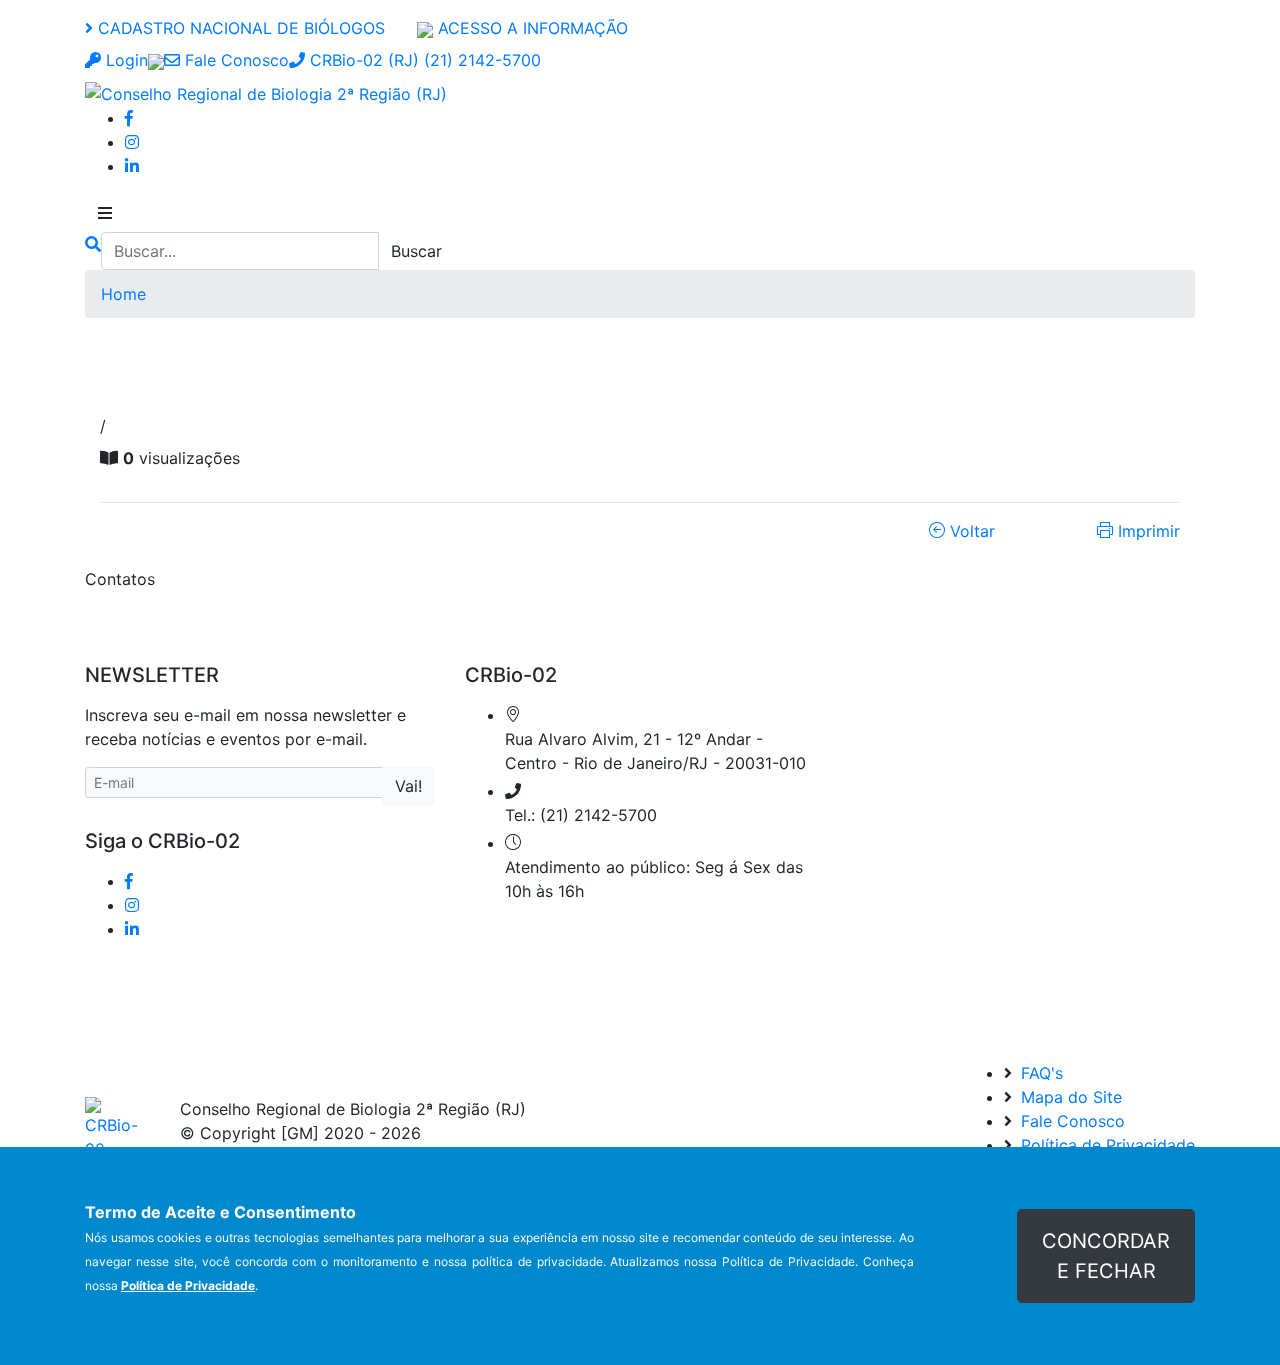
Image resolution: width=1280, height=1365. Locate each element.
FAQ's (1039, 1073)
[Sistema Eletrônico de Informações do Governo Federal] (156, 60)
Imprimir (1146, 531)
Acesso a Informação (530, 28)
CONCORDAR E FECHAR (1106, 1256)
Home (123, 294)
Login (124, 60)
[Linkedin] (132, 166)
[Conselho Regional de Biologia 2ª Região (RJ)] (266, 92)
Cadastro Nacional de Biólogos (239, 28)
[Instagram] (132, 142)
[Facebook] (129, 118)
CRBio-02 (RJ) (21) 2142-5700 (423, 60)
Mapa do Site (1069, 1097)
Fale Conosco (234, 60)
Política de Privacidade (1105, 1145)
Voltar (970, 531)
